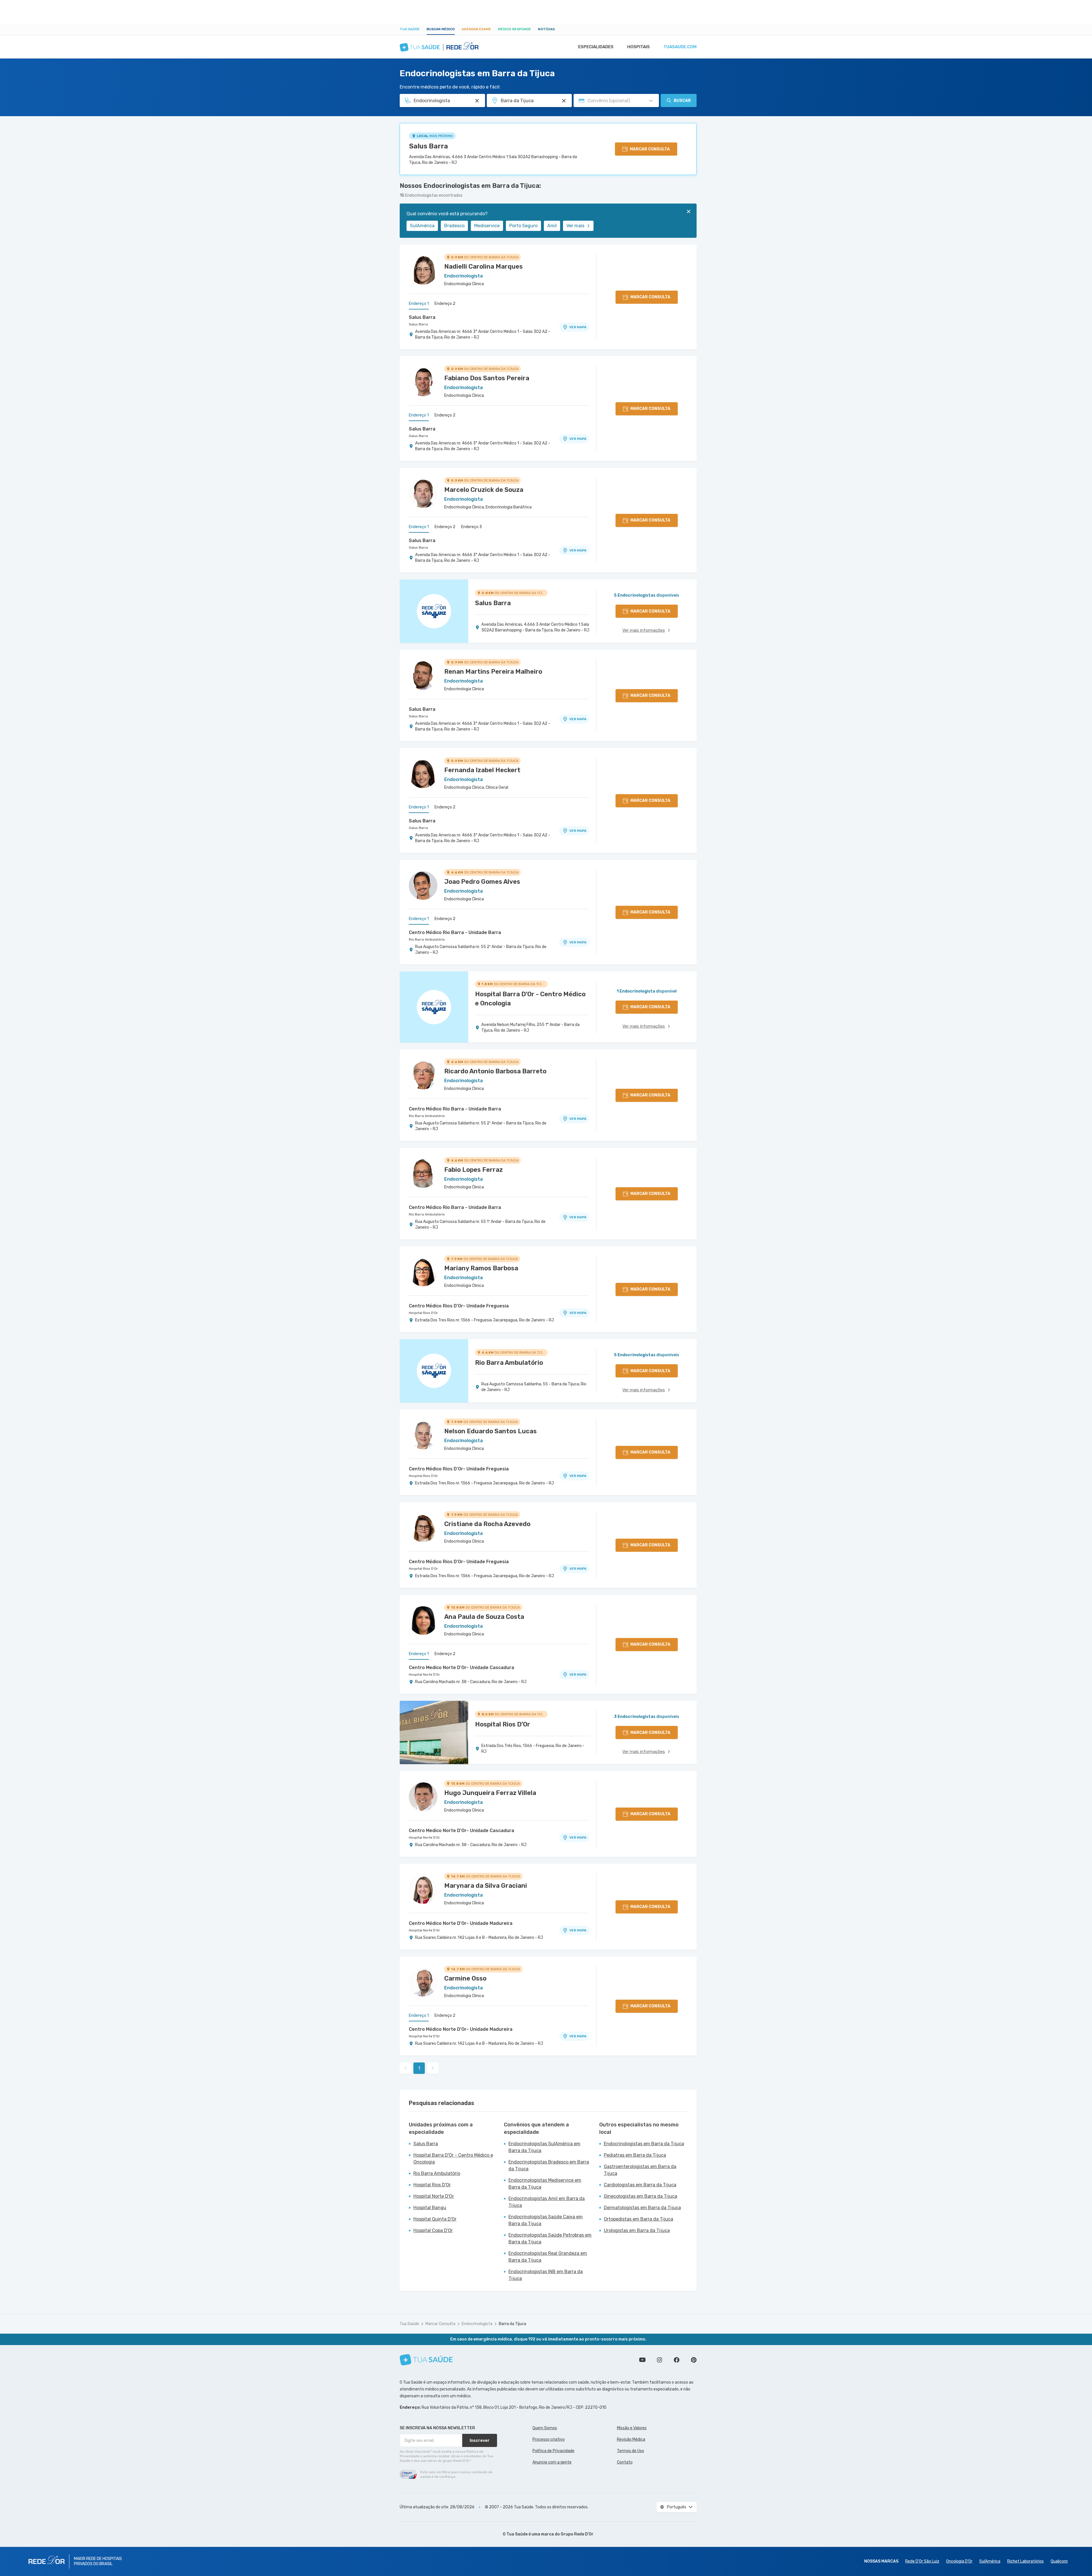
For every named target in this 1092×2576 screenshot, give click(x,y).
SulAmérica (422, 226)
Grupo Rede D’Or (577, 2534)
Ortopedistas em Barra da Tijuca (638, 2219)
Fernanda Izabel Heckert (482, 770)
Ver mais (575, 226)
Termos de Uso (631, 2451)
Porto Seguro (523, 226)
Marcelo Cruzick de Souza (484, 490)
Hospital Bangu (430, 2208)
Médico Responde (514, 29)
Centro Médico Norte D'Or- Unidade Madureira (461, 1923)
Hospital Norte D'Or (424, 1675)
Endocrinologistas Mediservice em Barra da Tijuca (545, 2184)
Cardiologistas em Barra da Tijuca (640, 2185)
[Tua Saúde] (426, 2360)
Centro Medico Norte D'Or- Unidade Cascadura (461, 1668)
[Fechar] (689, 212)
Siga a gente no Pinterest (694, 2360)
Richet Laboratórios (1025, 2561)
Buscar (682, 101)
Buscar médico (441, 29)
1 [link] (419, 2068)
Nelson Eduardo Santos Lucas (490, 1431)
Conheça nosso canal (642, 2360)
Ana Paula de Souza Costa (484, 1617)
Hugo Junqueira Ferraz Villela (490, 1793)
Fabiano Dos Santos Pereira (487, 378)
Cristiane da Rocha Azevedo (487, 1524)
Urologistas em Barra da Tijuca (637, 2230)
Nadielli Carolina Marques (483, 266)
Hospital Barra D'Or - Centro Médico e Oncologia (453, 2159)
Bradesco (454, 226)
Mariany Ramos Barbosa (481, 1268)
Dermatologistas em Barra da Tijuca (642, 2208)
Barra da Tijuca (512, 2324)
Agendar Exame (476, 29)
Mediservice (487, 226)
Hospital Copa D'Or (433, 2230)
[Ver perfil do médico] (423, 270)
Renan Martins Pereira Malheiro (493, 672)
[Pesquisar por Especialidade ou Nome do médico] (477, 101)
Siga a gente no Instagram (659, 2360)
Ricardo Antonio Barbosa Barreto (495, 1071)
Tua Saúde (410, 29)
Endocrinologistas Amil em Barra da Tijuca (547, 2202)
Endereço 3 (471, 527)
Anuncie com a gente (552, 2462)
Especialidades (596, 47)
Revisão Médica (631, 2439)
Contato (625, 2462)
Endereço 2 (445, 304)
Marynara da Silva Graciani (486, 1886)
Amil (552, 226)
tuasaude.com (680, 47)
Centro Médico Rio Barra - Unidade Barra (455, 932)
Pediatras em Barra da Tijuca (635, 2155)
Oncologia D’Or (959, 2561)
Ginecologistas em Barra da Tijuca (640, 2196)
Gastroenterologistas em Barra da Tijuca (640, 2170)
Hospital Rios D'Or (423, 1313)
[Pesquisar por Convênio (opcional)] (651, 101)
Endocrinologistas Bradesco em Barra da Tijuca (549, 2165)
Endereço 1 (419, 304)
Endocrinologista (477, 2324)
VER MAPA (578, 327)
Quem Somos (545, 2428)
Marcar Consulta (440, 2324)
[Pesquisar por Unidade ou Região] (564, 101)
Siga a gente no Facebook (677, 2360)
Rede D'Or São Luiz (922, 2561)
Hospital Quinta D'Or (435, 2219)
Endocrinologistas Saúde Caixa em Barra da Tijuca (546, 2220)
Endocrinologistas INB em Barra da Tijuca (546, 2275)
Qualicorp (1059, 2561)
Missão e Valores (632, 2428)
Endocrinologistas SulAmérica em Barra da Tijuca (544, 2147)
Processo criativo (549, 2439)
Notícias (546, 29)
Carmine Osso (465, 1978)
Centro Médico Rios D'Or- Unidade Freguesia (459, 1306)
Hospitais (638, 47)
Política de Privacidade (553, 2451)
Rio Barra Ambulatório (427, 939)
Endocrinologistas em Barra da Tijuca (644, 2144)
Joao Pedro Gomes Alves (482, 882)
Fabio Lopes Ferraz (473, 1170)
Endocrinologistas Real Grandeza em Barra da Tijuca (548, 2257)
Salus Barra (429, 146)
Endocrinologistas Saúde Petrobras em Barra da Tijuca (550, 2238)
